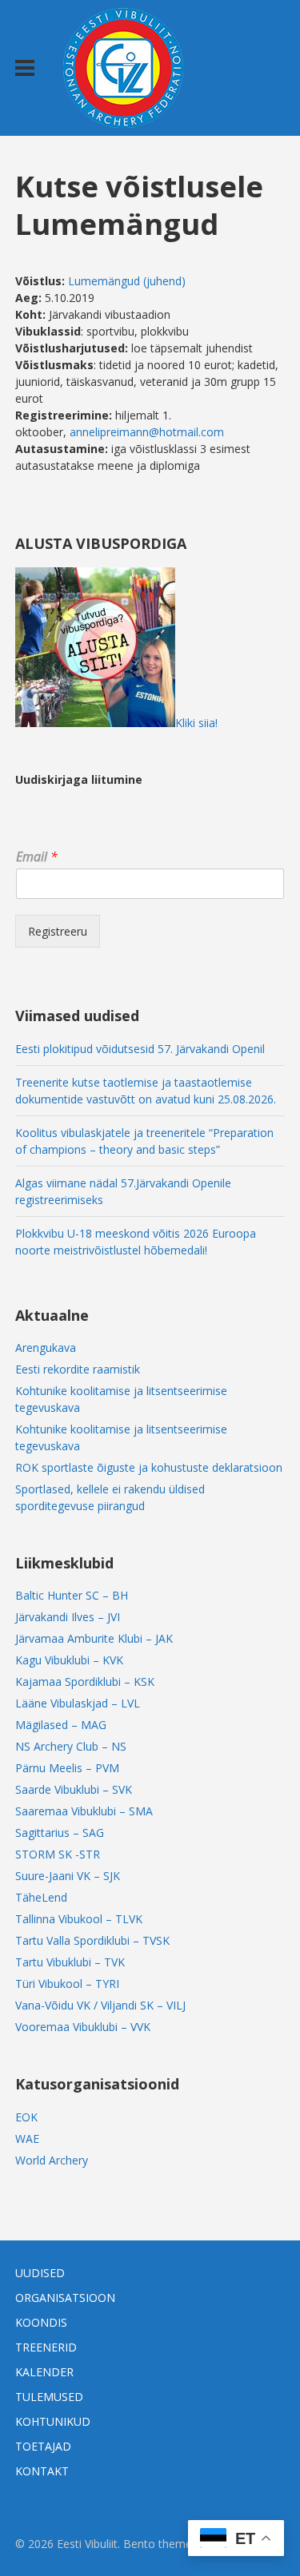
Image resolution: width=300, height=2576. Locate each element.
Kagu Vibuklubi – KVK (69, 1660)
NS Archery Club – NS (71, 1746)
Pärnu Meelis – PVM (67, 1768)
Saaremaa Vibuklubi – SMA (84, 1811)
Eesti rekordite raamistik (78, 1369)
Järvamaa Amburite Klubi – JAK (94, 1638)
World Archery (52, 2160)
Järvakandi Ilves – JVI (68, 1617)
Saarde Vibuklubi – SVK (74, 1789)
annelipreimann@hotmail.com (147, 432)
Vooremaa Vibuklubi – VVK (83, 2027)
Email (37, 857)
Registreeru (58, 931)
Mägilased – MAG (61, 1725)
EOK (26, 2117)
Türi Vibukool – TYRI (67, 1984)
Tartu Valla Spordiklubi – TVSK (92, 1940)
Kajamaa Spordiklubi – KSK (85, 1682)
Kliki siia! (196, 723)
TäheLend (41, 1897)
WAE (27, 2139)
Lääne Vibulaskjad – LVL (78, 1703)
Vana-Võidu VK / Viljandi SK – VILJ (100, 2005)
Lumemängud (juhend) (127, 281)
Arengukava (46, 1348)
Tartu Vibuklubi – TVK (70, 1962)
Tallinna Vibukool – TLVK (79, 1919)
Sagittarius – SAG (60, 1833)
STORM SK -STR (58, 1854)
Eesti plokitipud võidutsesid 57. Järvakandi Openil (140, 1049)
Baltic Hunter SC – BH (72, 1595)
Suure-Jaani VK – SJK (68, 1876)
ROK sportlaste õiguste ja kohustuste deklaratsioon (149, 1467)
